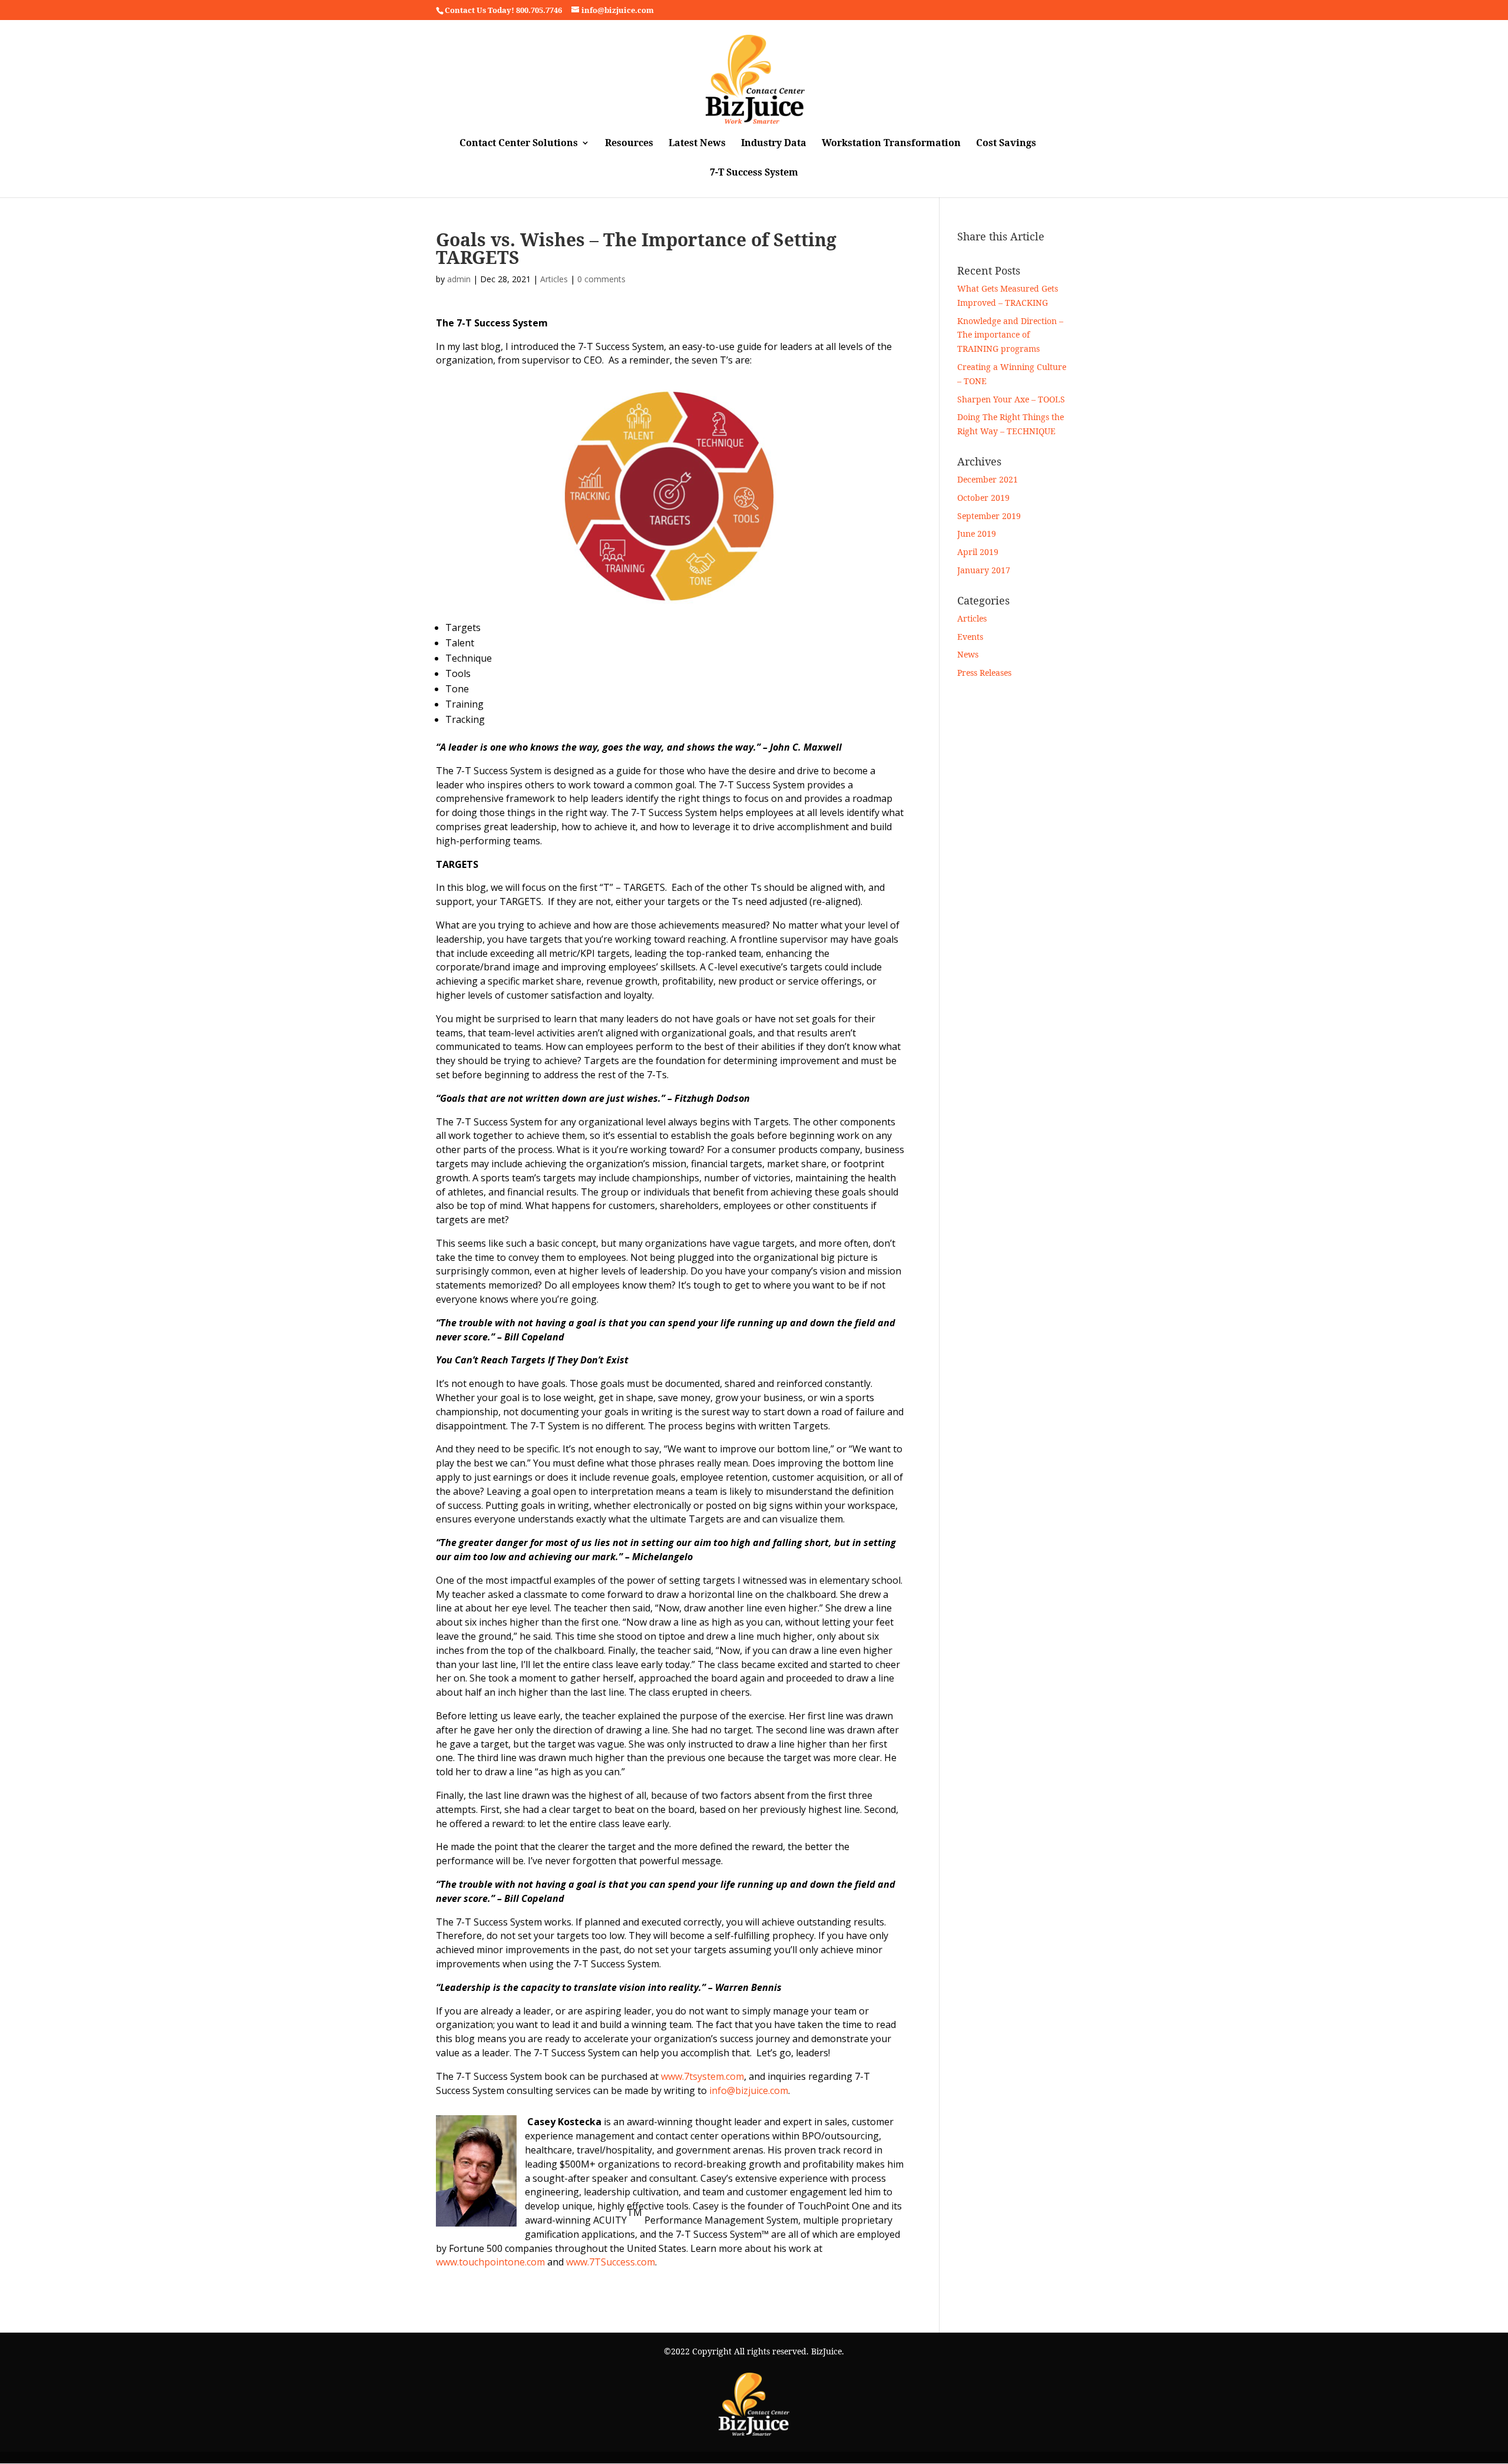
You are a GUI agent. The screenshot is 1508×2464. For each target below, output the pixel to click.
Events (970, 637)
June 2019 (977, 534)
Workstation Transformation (891, 144)
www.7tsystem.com (702, 2076)
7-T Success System (754, 173)
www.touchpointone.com (490, 2262)
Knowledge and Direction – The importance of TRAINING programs (1010, 335)
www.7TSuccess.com (611, 2262)
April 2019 (978, 552)
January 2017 (984, 570)
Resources (629, 144)
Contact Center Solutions (519, 144)
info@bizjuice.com (749, 2090)
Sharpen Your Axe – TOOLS (1011, 399)
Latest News (697, 144)
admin (459, 279)
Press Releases (984, 673)
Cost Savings (1006, 144)
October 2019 (983, 498)
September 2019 (989, 516)
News (968, 654)
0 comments (601, 279)
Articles (554, 279)
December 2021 (988, 479)
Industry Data (774, 144)
